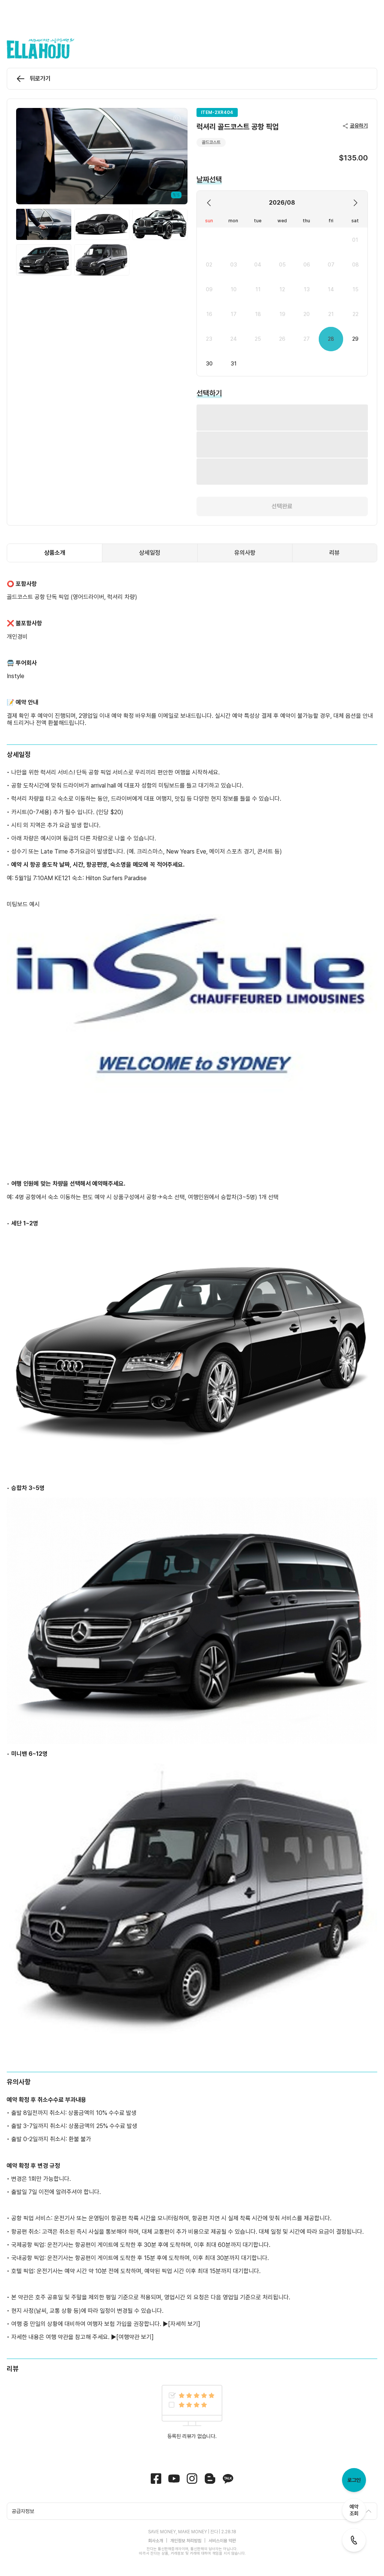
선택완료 (282, 469)
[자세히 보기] (184, 2287)
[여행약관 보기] (135, 2300)
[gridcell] (355, 240)
